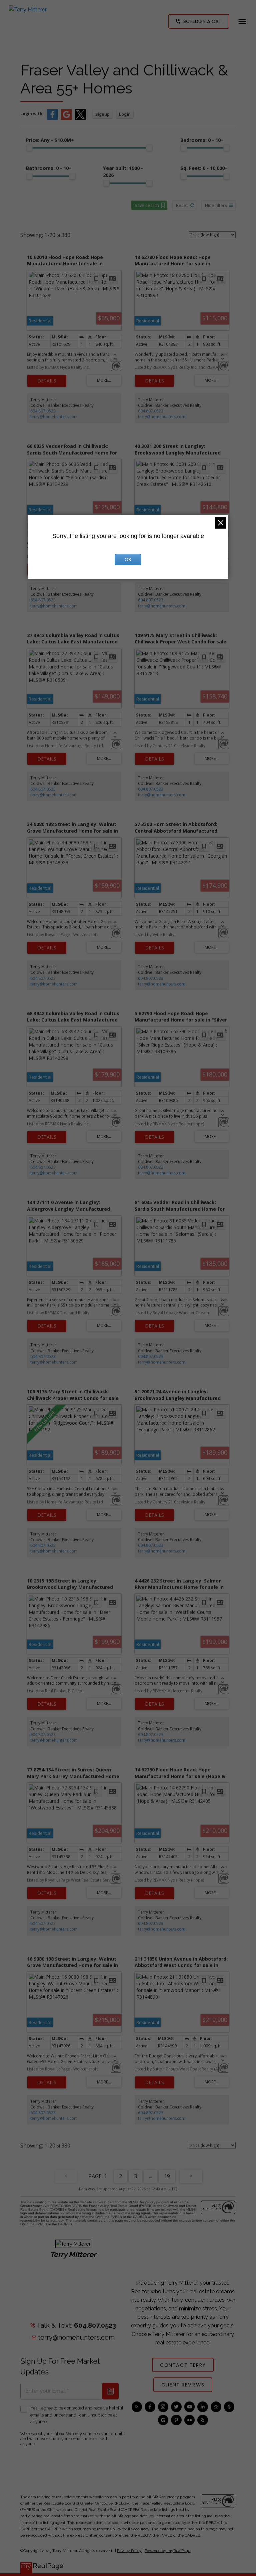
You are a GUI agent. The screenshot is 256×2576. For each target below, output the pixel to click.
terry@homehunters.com (54, 417)
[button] (199, 21)
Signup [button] (102, 114)
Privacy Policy (129, 2551)
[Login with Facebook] (52, 118)
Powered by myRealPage (167, 2551)
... (150, 2176)
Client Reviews (183, 2385)
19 (167, 2176)
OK (128, 560)
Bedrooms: (202, 140)
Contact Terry (183, 2365)
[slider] (29, 148)
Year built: (123, 172)
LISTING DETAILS (47, 381)
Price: (50, 140)
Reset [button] (182, 205)
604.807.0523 (43, 411)
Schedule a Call (203, 21)
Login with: (32, 114)
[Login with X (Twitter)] (80, 118)
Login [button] (125, 114)
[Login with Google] (66, 118)
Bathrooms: (49, 168)
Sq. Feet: (204, 168)
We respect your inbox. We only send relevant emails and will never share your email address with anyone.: (72, 2439)
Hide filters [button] (216, 205)
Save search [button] (147, 205)
